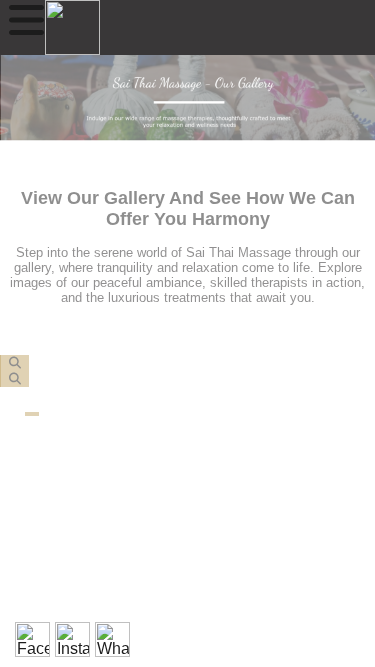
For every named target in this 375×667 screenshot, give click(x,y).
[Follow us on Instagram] (72, 639)
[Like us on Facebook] (32, 639)
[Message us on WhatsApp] (112, 639)
